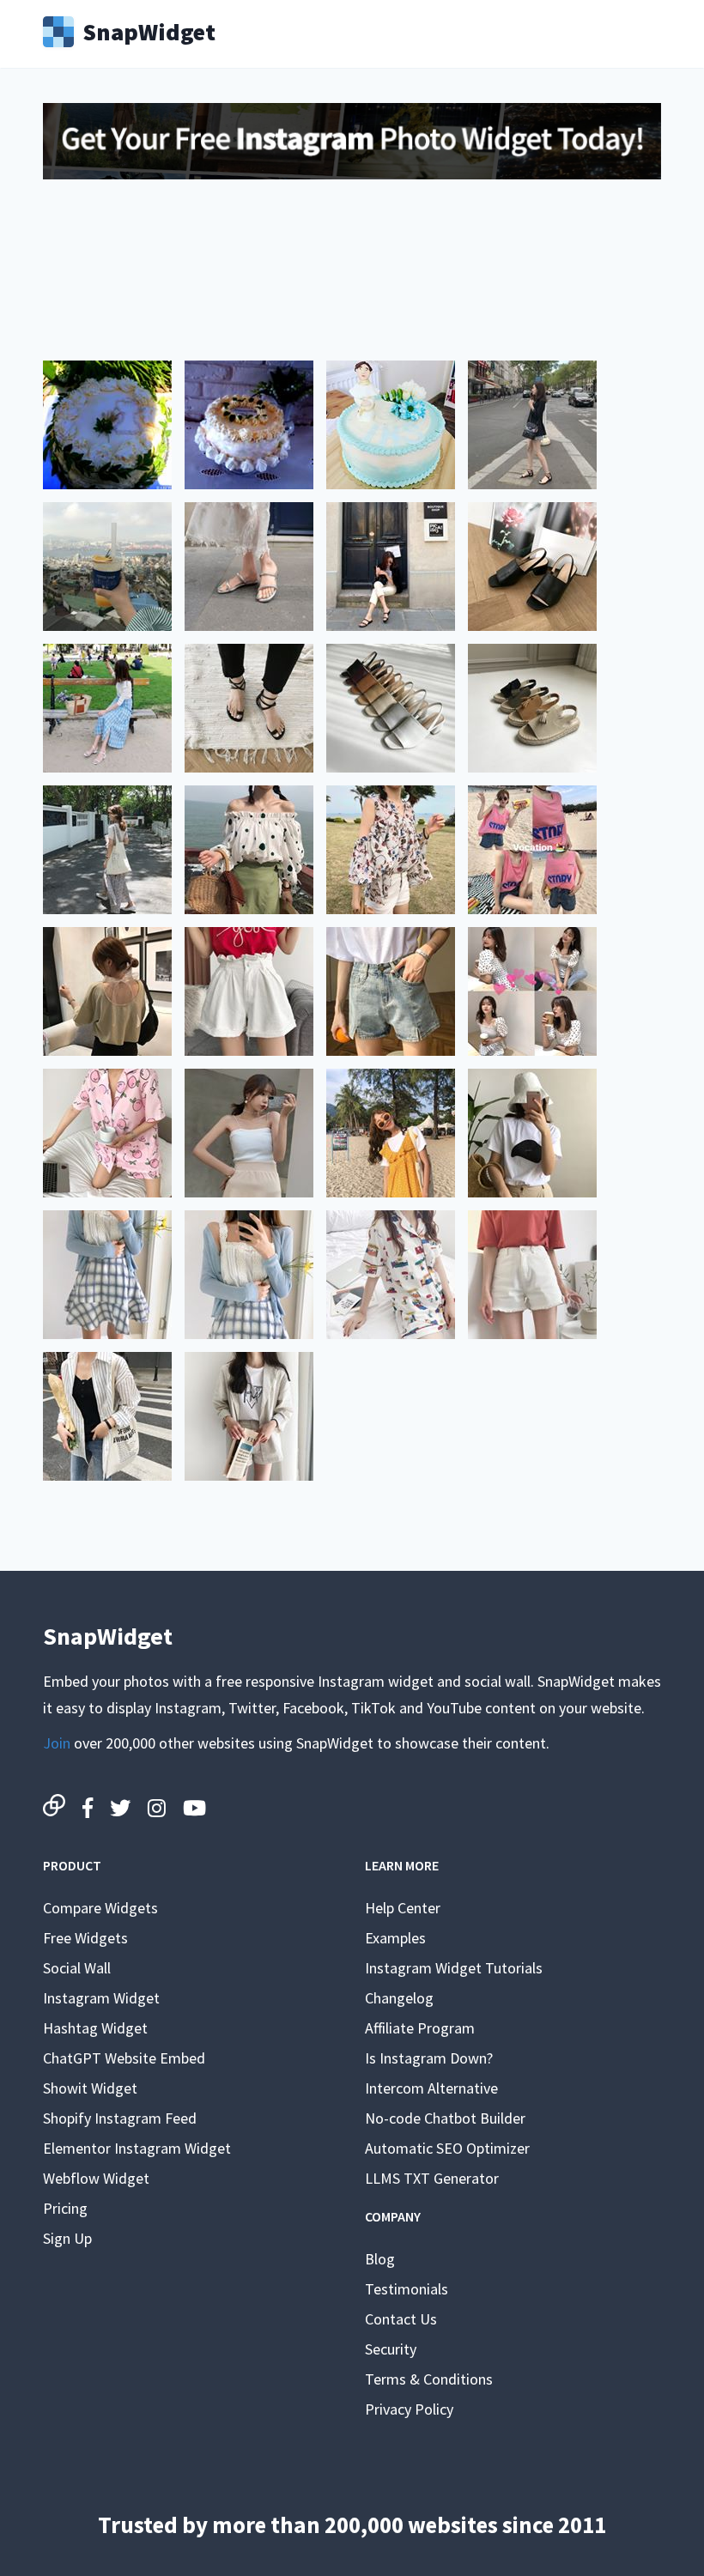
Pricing (65, 2208)
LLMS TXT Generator (432, 2178)
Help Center (403, 1908)
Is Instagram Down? (429, 2058)
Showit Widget (90, 2088)
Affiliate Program (420, 2028)
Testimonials (407, 2289)
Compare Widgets (100, 1908)
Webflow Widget (96, 2178)
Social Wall (77, 1968)
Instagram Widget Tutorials (454, 1968)
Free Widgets (85, 1938)
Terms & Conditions (429, 2379)
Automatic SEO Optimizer (447, 2148)
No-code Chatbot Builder (445, 2118)
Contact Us (401, 2319)
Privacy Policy (409, 2409)
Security (391, 2349)
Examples (395, 1938)
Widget (149, 30)
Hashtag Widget (95, 2028)
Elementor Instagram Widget (137, 2148)
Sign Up (67, 2238)
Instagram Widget (101, 1998)
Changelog (399, 1998)
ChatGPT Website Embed (124, 2058)
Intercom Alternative (431, 2088)
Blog (380, 2259)
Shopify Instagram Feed (120, 2118)
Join (57, 1743)
